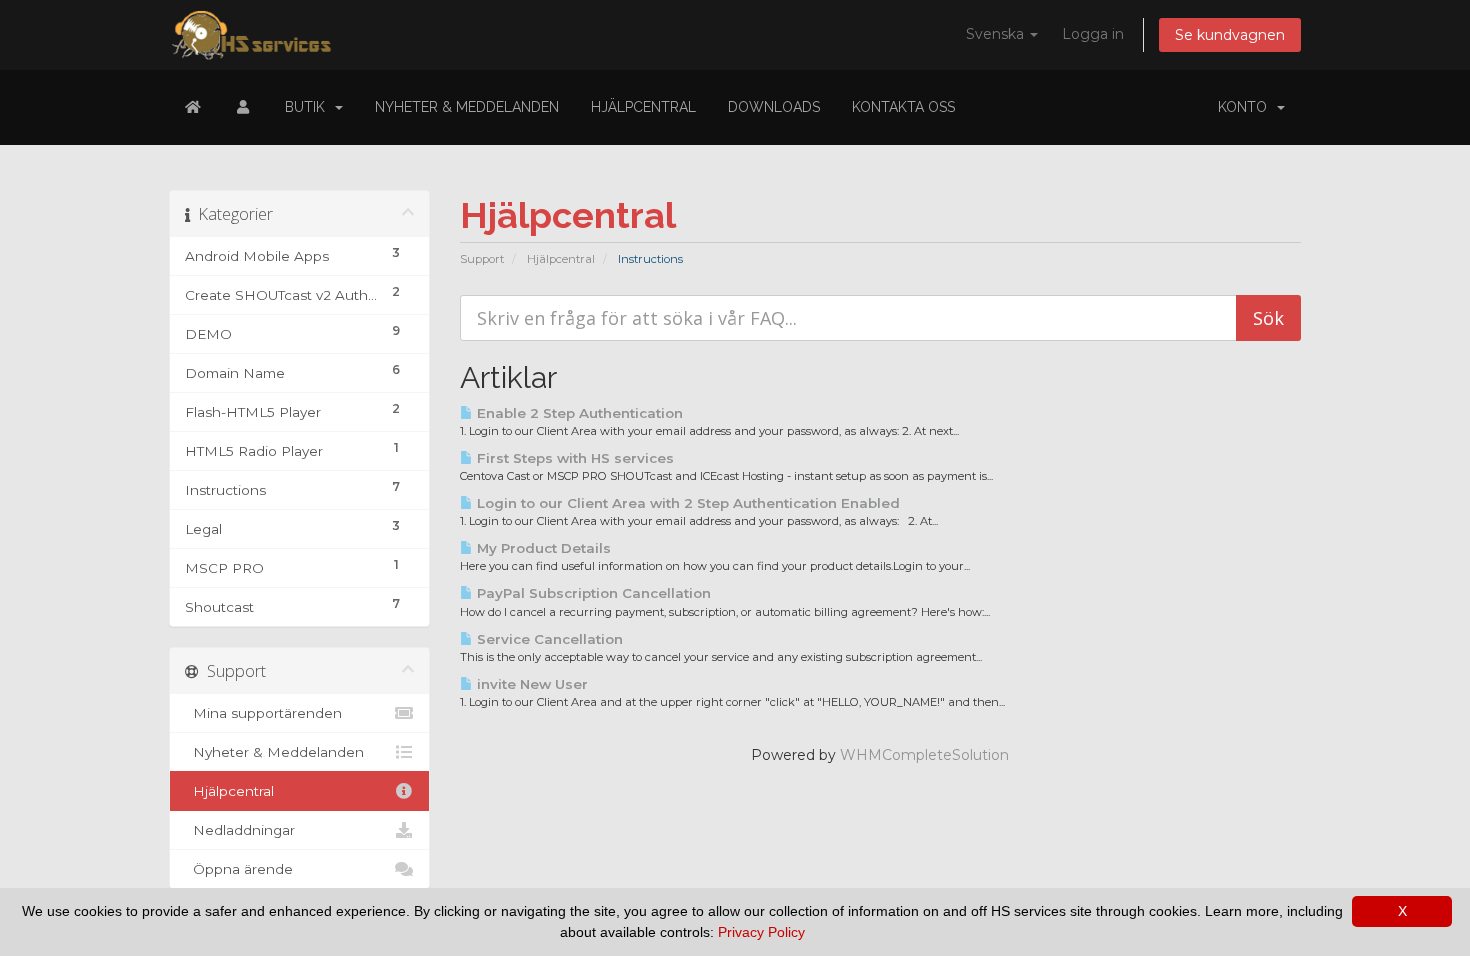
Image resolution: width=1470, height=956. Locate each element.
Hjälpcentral (643, 107)
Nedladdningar (240, 830)
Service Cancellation (548, 639)
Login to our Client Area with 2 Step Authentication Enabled (686, 503)
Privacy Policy (761, 932)
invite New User (530, 684)
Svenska (997, 34)
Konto (1246, 107)
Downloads (774, 107)
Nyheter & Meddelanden (467, 107)
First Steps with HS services (573, 458)
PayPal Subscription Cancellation (592, 593)
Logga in (1093, 34)
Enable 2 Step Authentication (578, 413)
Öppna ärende (239, 869)
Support (482, 259)
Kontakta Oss (903, 107)
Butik (309, 107)
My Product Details (542, 548)
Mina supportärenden (263, 713)
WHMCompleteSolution (924, 755)
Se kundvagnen (1230, 35)
